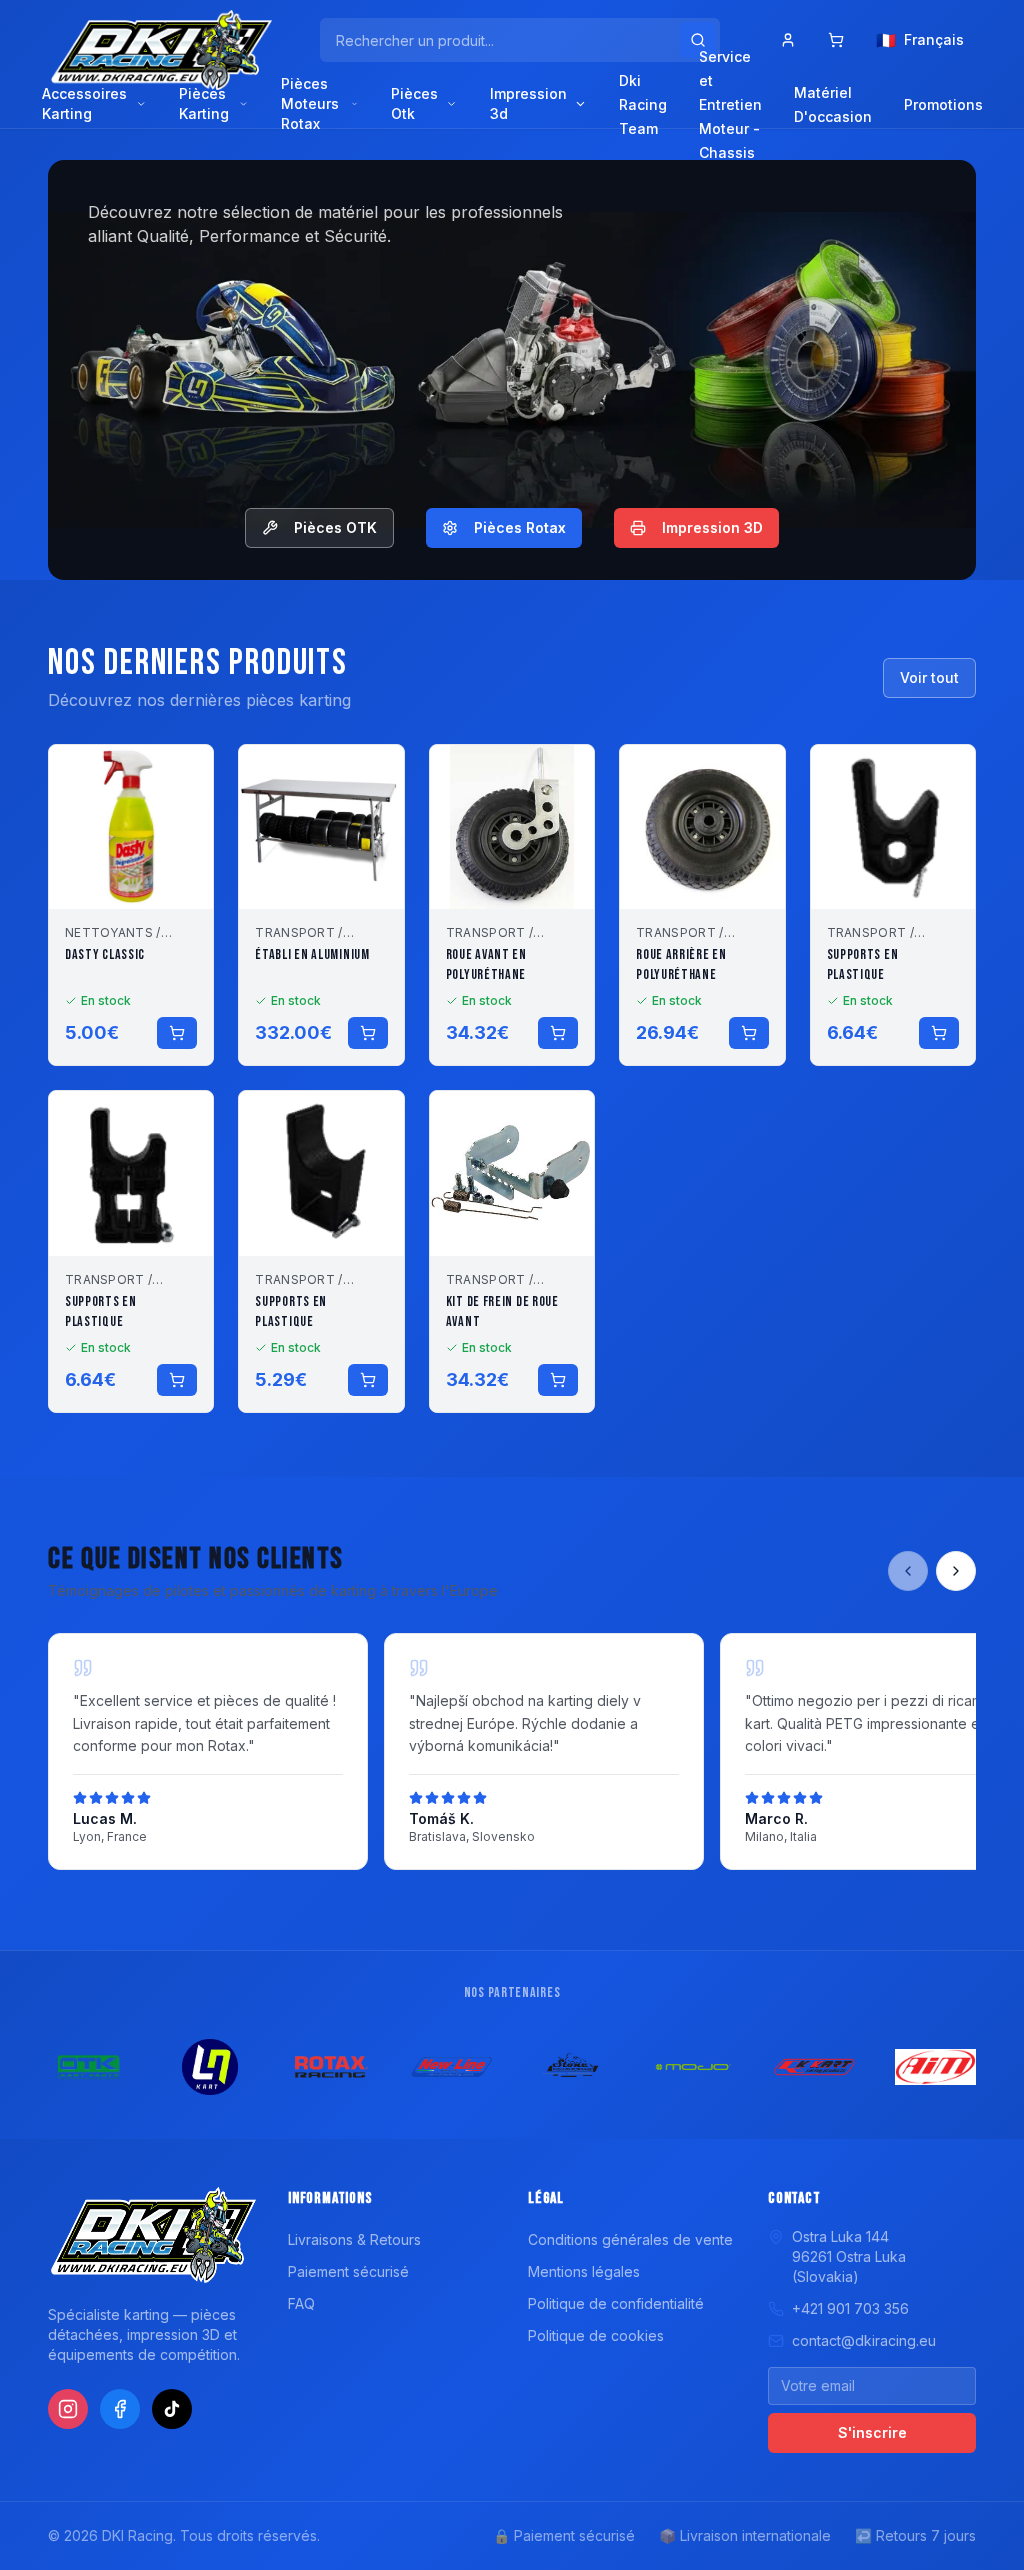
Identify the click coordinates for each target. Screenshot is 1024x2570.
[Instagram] (68, 2409)
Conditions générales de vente (630, 2239)
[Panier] (836, 40)
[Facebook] (120, 2409)
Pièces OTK (335, 527)
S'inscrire (872, 2432)
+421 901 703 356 (850, 2308)
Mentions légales (584, 2271)
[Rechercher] (698, 40)
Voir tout (929, 677)
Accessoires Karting (84, 103)
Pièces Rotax (520, 527)
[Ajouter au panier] (177, 1033)
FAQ (301, 2303)
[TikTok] (172, 2409)
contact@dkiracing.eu (864, 2340)
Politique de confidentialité (616, 2303)
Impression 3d (528, 103)
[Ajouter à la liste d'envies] (185, 773)
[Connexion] (788, 40)
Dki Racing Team (643, 104)
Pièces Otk (414, 103)
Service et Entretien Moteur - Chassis (730, 104)
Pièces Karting (204, 103)
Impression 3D (712, 527)
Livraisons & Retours (354, 2239)
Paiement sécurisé (348, 2271)
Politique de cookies (596, 2335)
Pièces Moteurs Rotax (310, 103)
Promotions (943, 104)
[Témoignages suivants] (956, 1571)
